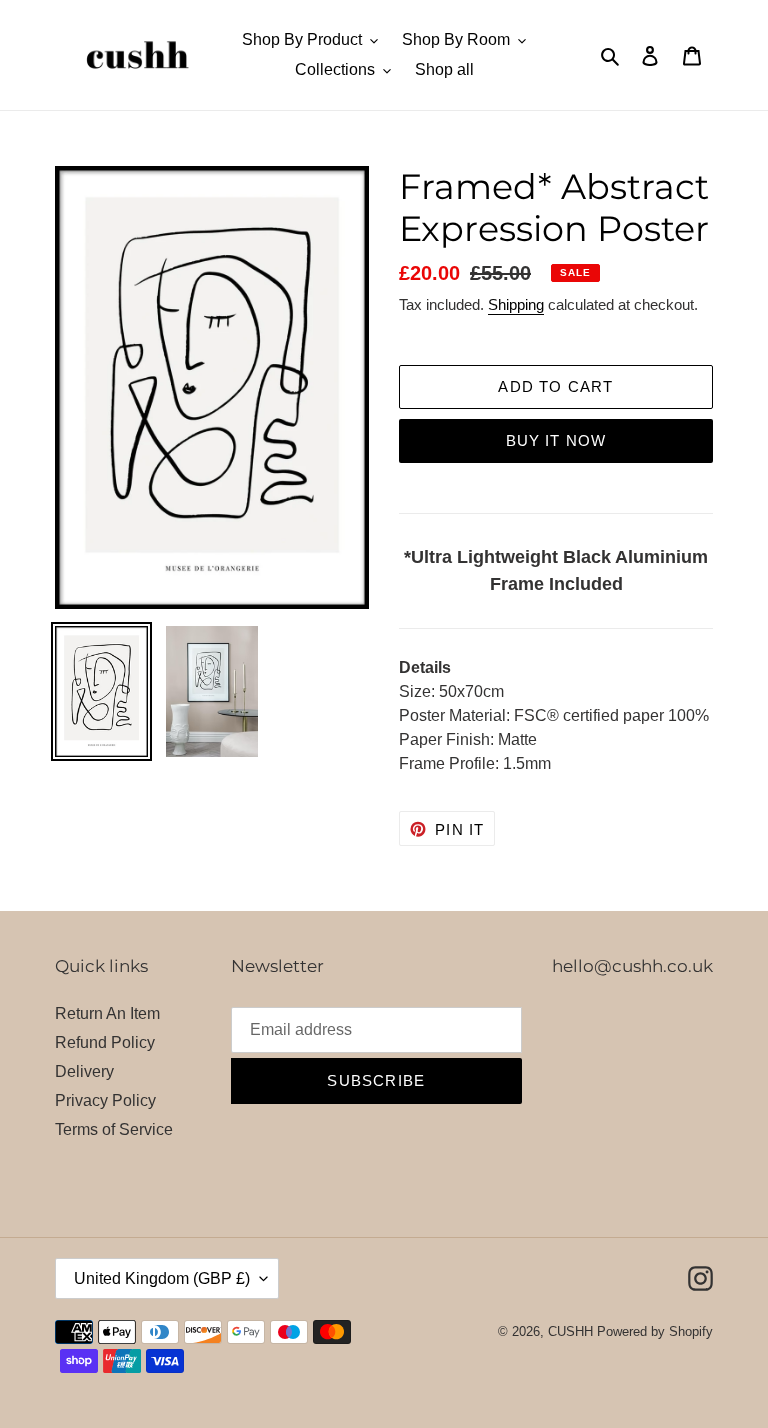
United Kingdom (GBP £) (162, 1278)
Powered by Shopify (655, 1331)
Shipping (516, 304)
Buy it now (556, 440)
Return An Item (107, 1013)
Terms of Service (114, 1129)
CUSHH (570, 1331)
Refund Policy (105, 1042)
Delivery (84, 1071)
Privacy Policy (105, 1100)
